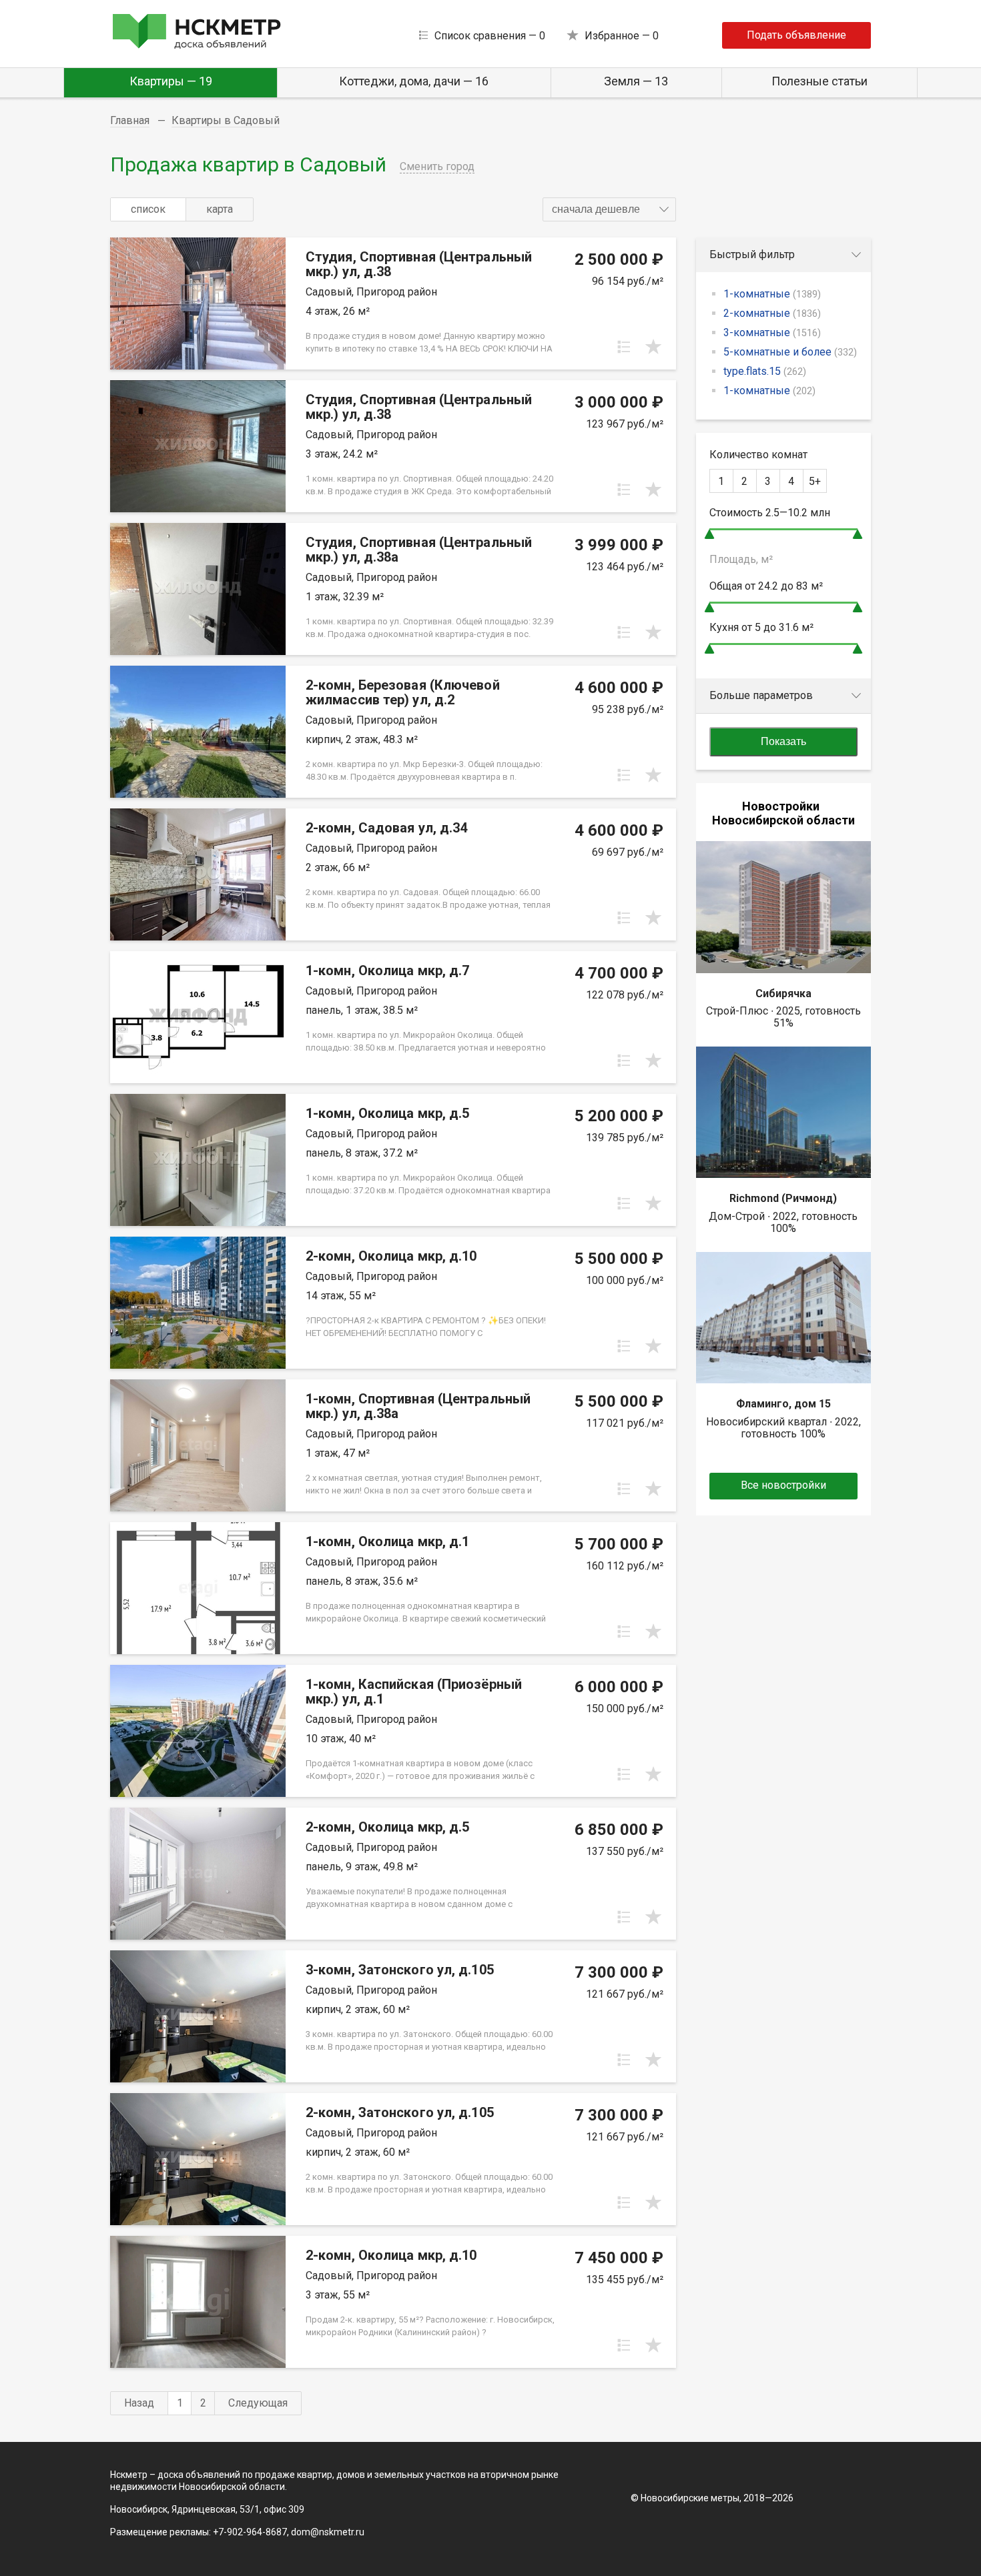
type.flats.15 (765, 371)
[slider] (709, 534)
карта (220, 209)
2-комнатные (772, 313)
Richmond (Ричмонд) (783, 1198)
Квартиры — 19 (171, 81)
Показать (783, 741)
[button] (609, 209)
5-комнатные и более (790, 352)
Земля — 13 (636, 81)
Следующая (258, 2403)
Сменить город (437, 166)
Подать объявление (796, 35)
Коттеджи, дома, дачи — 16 (414, 81)
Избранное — (622, 36)
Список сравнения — (490, 36)
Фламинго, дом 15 (783, 1404)
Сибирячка (783, 994)
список (148, 209)
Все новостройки (783, 1485)
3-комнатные (772, 333)
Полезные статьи (820, 81)
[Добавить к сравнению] (624, 347)
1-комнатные (772, 294)
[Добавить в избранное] (653, 347)
